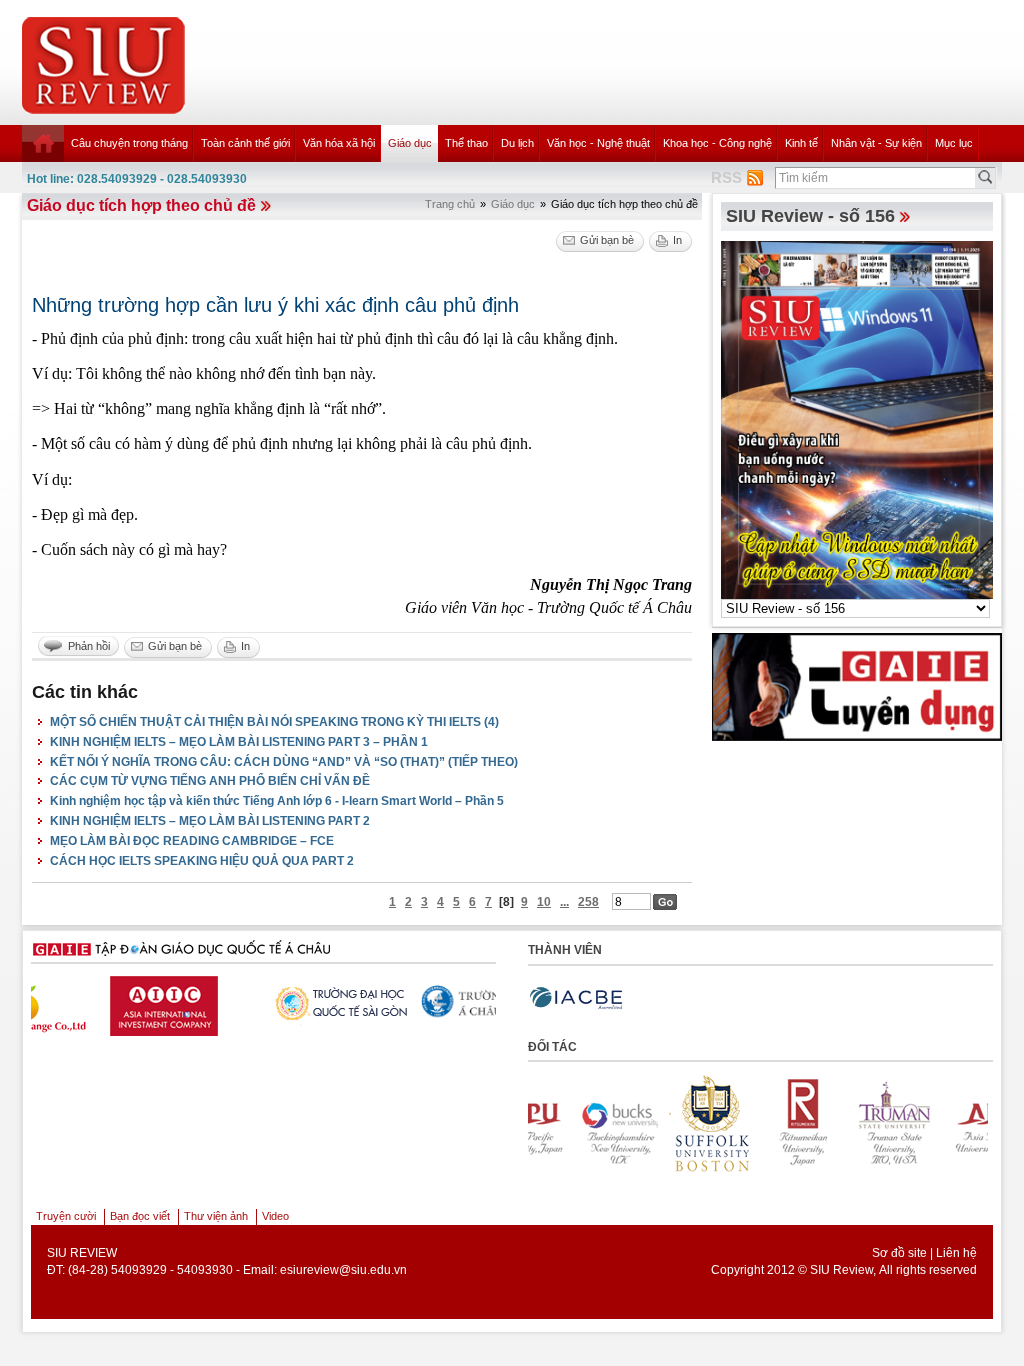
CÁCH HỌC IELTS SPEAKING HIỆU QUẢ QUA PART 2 (202, 861)
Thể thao (466, 143)
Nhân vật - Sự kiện (876, 143)
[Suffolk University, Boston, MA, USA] (663, 1124)
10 (544, 902)
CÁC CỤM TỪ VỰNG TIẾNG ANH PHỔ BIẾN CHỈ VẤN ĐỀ (210, 781)
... (564, 902)
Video (275, 1216)
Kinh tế (801, 143)
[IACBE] (576, 998)
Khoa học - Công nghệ (717, 143)
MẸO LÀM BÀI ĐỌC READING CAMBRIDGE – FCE (192, 841)
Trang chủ (450, 204)
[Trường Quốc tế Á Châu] (412, 1003)
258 (588, 902)
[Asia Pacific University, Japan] (939, 1124)
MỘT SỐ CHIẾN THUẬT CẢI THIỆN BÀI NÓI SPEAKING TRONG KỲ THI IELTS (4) (274, 722)
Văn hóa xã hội (339, 143)
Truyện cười (66, 1216)
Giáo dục (410, 143)
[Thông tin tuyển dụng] (857, 686)
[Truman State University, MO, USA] (847, 1124)
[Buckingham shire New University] (571, 1124)
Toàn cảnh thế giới (245, 143)
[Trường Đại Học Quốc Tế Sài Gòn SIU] (257, 1001)
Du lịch (517, 143)
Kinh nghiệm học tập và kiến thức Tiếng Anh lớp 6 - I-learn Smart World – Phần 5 (277, 801)
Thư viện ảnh (216, 1216)
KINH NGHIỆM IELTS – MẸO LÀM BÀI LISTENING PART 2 (210, 821)
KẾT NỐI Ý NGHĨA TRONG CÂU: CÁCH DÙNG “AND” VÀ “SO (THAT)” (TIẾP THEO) (284, 762)
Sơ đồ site (899, 1253)
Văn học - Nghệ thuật (598, 143)
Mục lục (954, 143)
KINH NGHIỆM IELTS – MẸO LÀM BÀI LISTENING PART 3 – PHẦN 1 (239, 742)
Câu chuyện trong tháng (129, 143)
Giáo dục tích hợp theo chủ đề (141, 205)
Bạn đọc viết (140, 1216)
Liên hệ (956, 1253)
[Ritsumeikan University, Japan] (755, 1124)
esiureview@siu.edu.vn (343, 1270)
